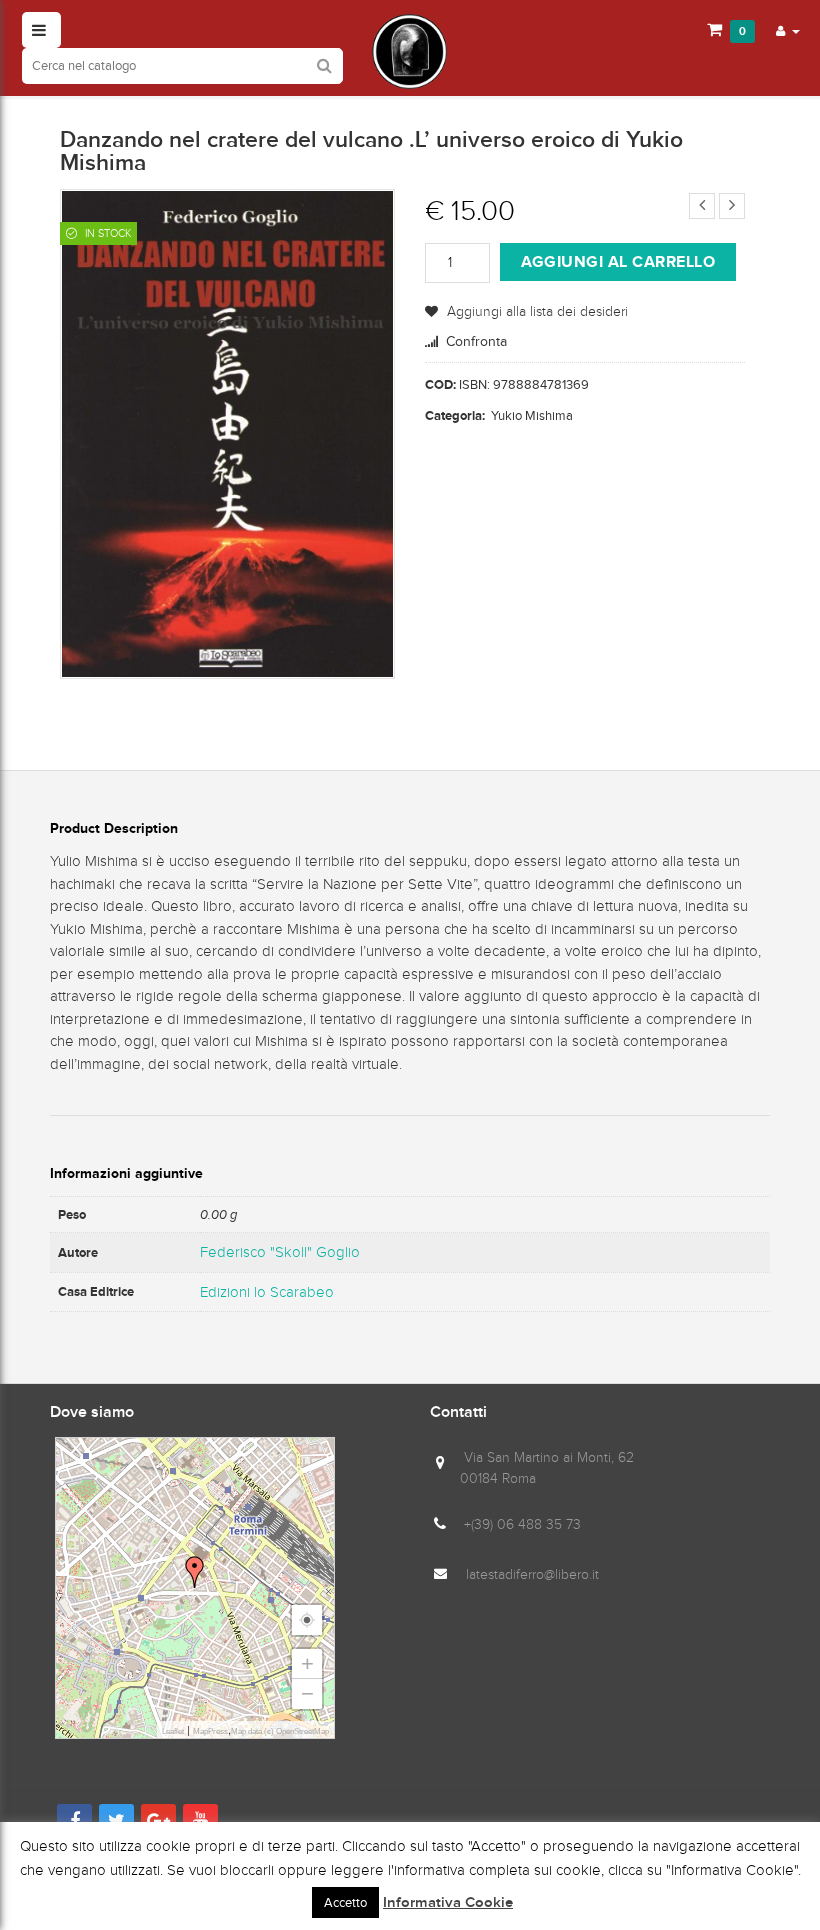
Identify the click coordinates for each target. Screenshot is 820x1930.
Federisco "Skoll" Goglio (280, 1252)
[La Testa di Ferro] (409, 51)
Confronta (476, 341)
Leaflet (173, 1731)
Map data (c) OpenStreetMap (280, 1731)
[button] (788, 30)
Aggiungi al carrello (618, 261)
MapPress (210, 1731)
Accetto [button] (345, 1902)
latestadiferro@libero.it (532, 1574)
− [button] (307, 1693)
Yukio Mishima (532, 415)
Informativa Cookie (448, 1903)
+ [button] (307, 1663)
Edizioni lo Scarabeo (267, 1292)
